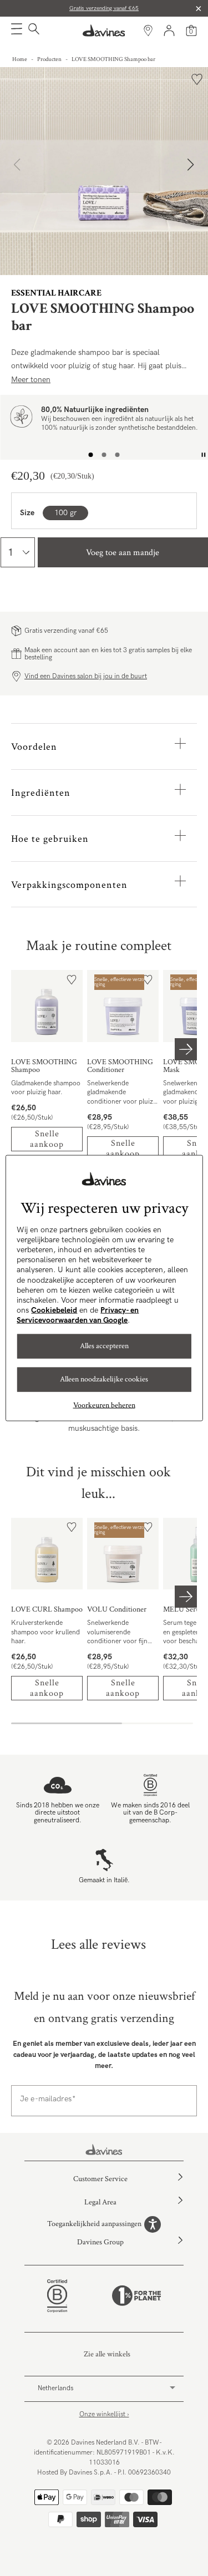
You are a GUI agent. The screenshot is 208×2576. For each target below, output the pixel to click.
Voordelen (34, 747)
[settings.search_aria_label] (32, 31)
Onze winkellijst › (104, 2414)
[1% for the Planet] (136, 2296)
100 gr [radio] (65, 513)
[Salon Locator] (148, 31)
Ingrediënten (41, 793)
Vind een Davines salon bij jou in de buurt (86, 676)
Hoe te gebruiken (50, 839)
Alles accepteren (104, 1346)
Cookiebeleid (54, 1310)
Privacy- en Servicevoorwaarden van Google (78, 1315)
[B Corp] (57, 2296)
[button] (17, 31)
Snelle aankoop (47, 1139)
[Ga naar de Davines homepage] (104, 31)
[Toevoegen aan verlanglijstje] (197, 79)
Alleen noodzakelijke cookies (104, 1379)
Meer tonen (31, 380)
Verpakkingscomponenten (69, 885)
